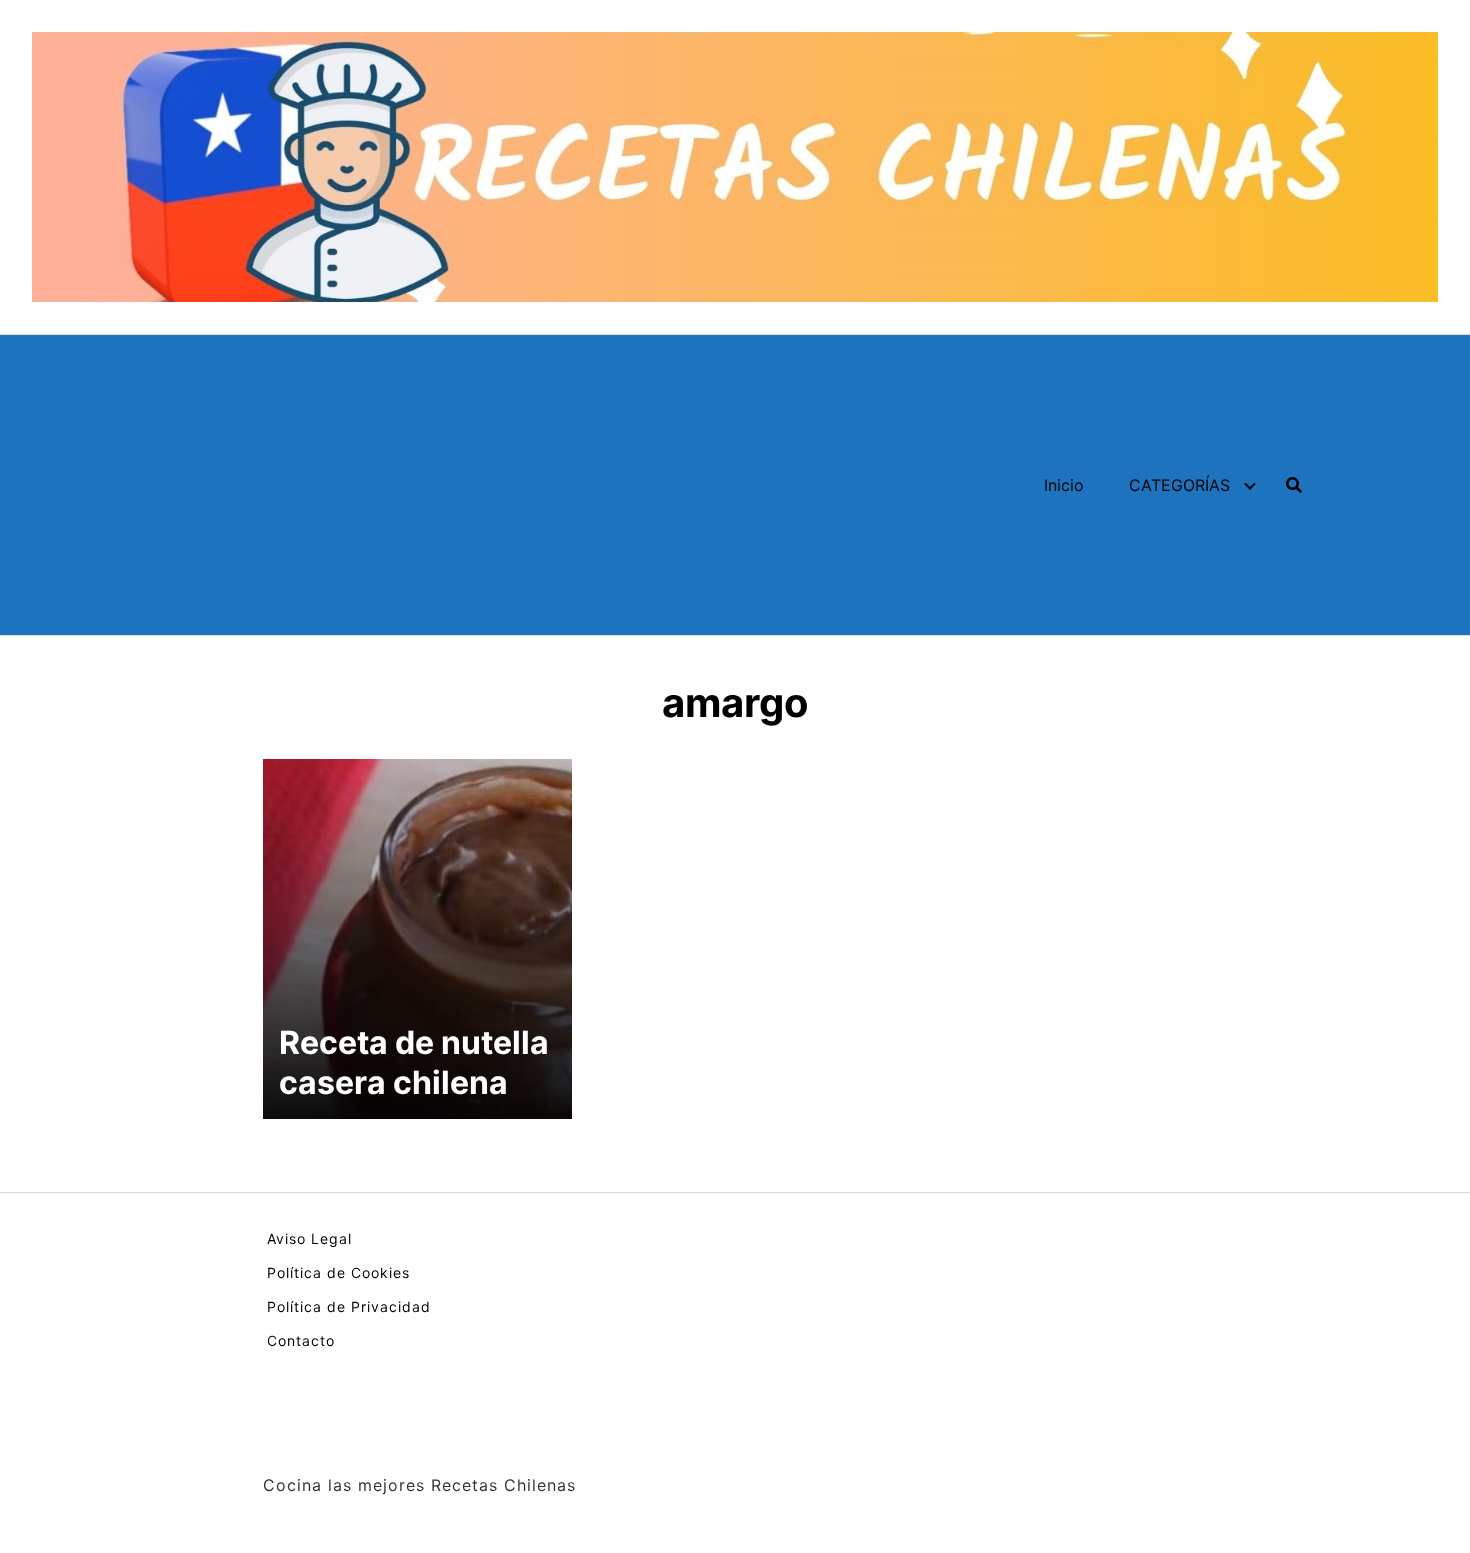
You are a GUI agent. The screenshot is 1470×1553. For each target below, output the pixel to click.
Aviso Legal (309, 1238)
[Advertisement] (438, 485)
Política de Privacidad (349, 1306)
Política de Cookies (338, 1272)
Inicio (1064, 485)
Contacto (301, 1340)
